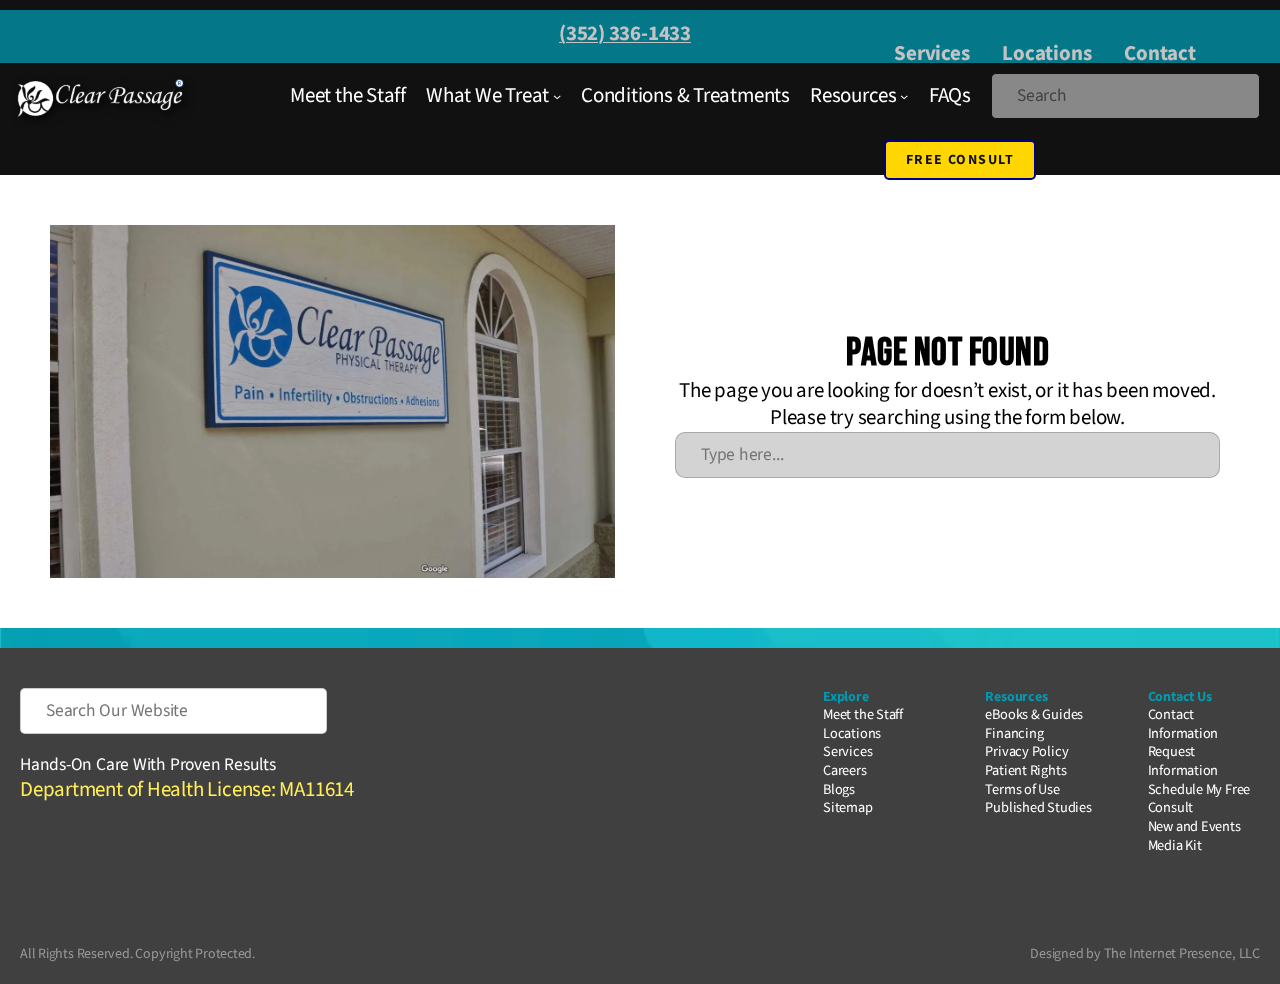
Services (931, 53)
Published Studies (1038, 807)
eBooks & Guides (1034, 714)
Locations (1046, 53)
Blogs (839, 789)
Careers (844, 770)
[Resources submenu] (904, 96)
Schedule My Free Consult (1199, 799)
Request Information (1183, 761)
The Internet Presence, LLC (1182, 953)
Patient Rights (1025, 770)
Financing (1014, 733)
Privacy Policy (1026, 751)
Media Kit (1175, 845)
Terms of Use (1022, 789)
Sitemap (847, 807)
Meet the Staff (863, 714)
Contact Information (1183, 724)
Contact (1159, 53)
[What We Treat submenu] (557, 96)
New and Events (1194, 826)
